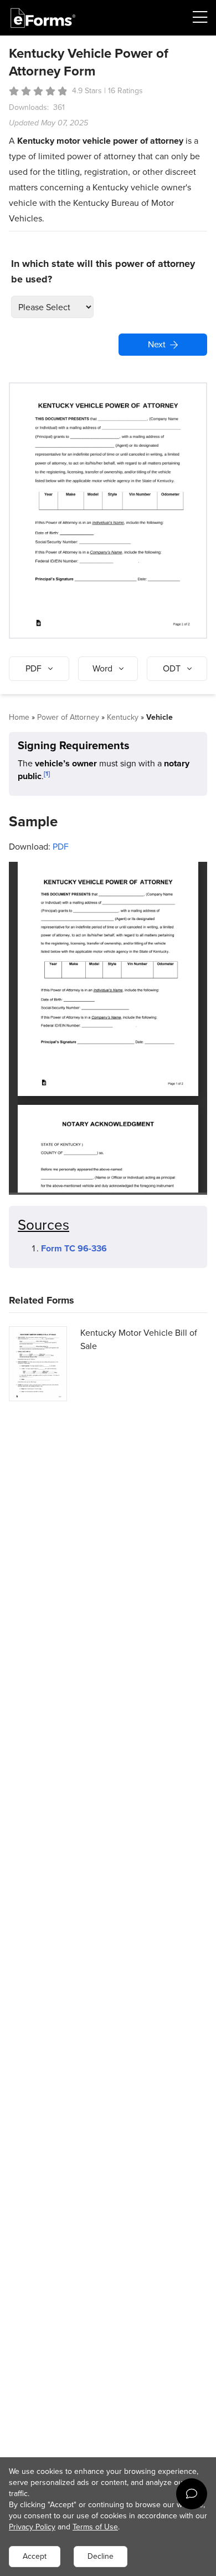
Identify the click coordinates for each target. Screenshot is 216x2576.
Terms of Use (95, 2527)
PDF (61, 847)
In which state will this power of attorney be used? (103, 271)
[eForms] (43, 18)
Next (157, 344)
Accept (35, 2556)
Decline (101, 2556)
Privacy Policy (32, 2527)
